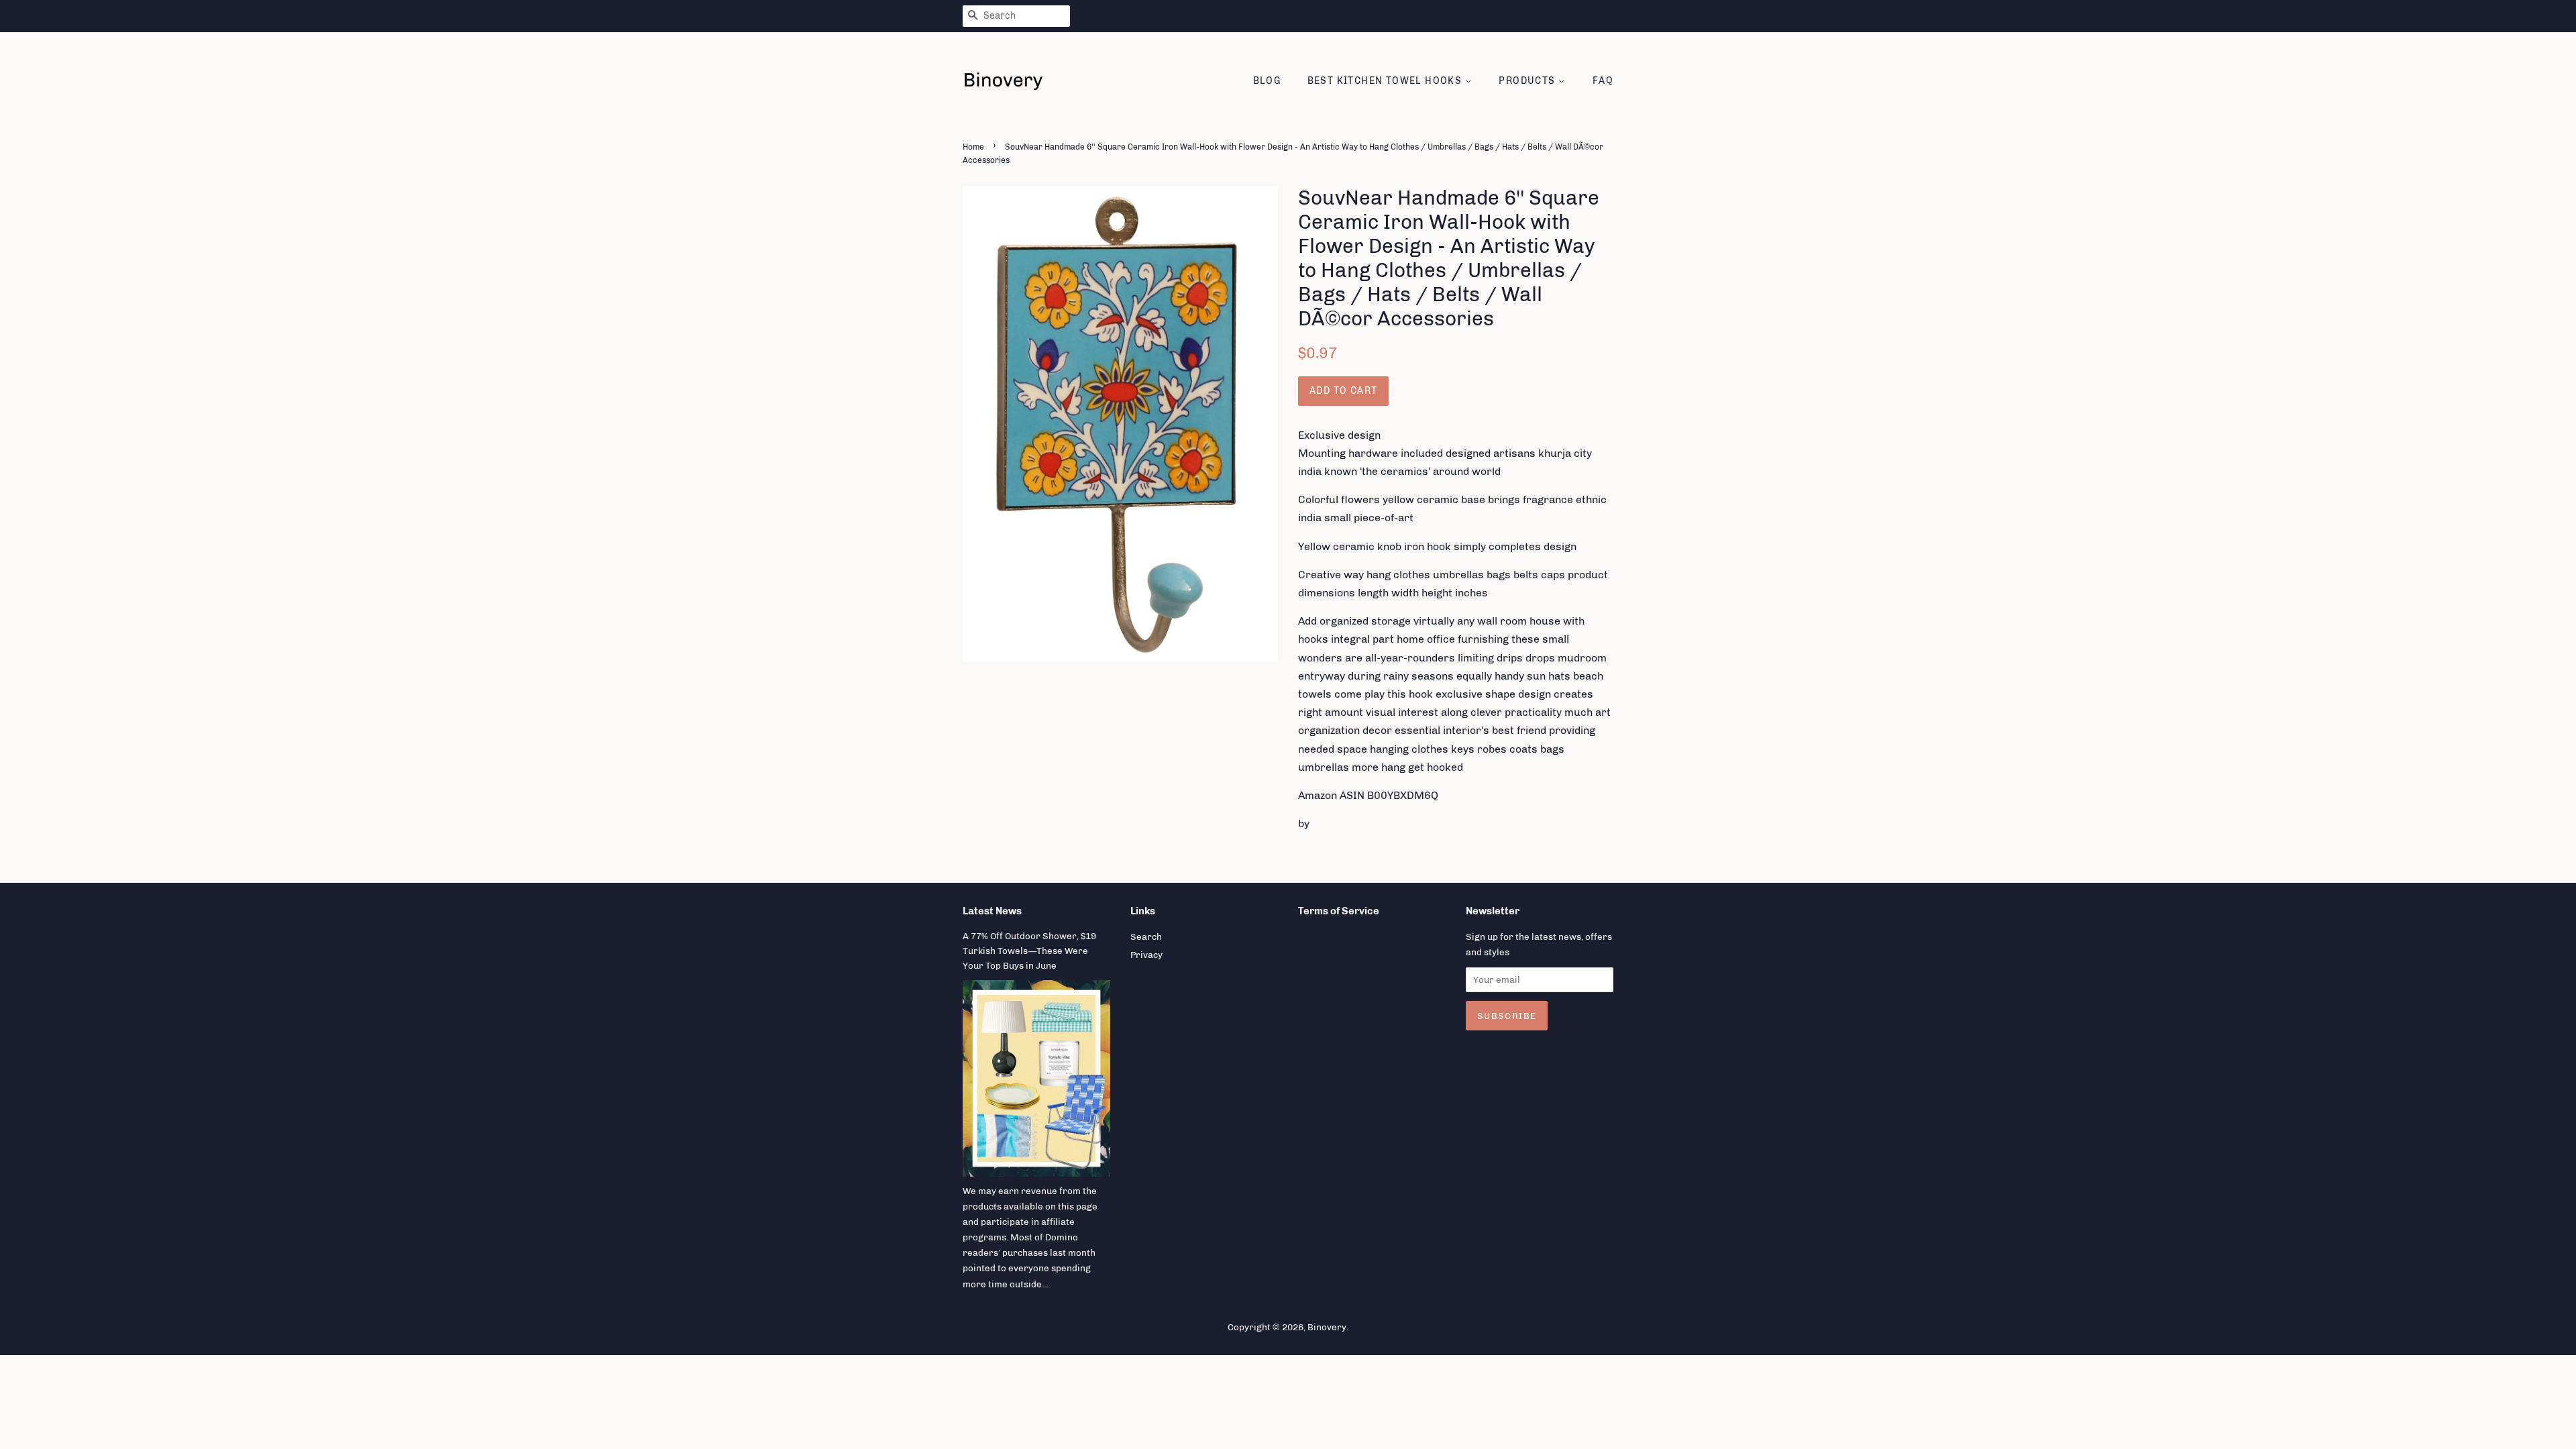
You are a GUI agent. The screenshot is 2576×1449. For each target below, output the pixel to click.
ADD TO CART (1343, 391)
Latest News (992, 911)
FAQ (1603, 81)
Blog (1267, 81)
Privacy (1146, 955)
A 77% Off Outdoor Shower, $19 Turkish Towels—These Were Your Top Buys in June (1029, 951)
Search (1146, 936)
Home (973, 147)
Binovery (1327, 1327)
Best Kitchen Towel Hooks (1386, 81)
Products (1528, 81)
